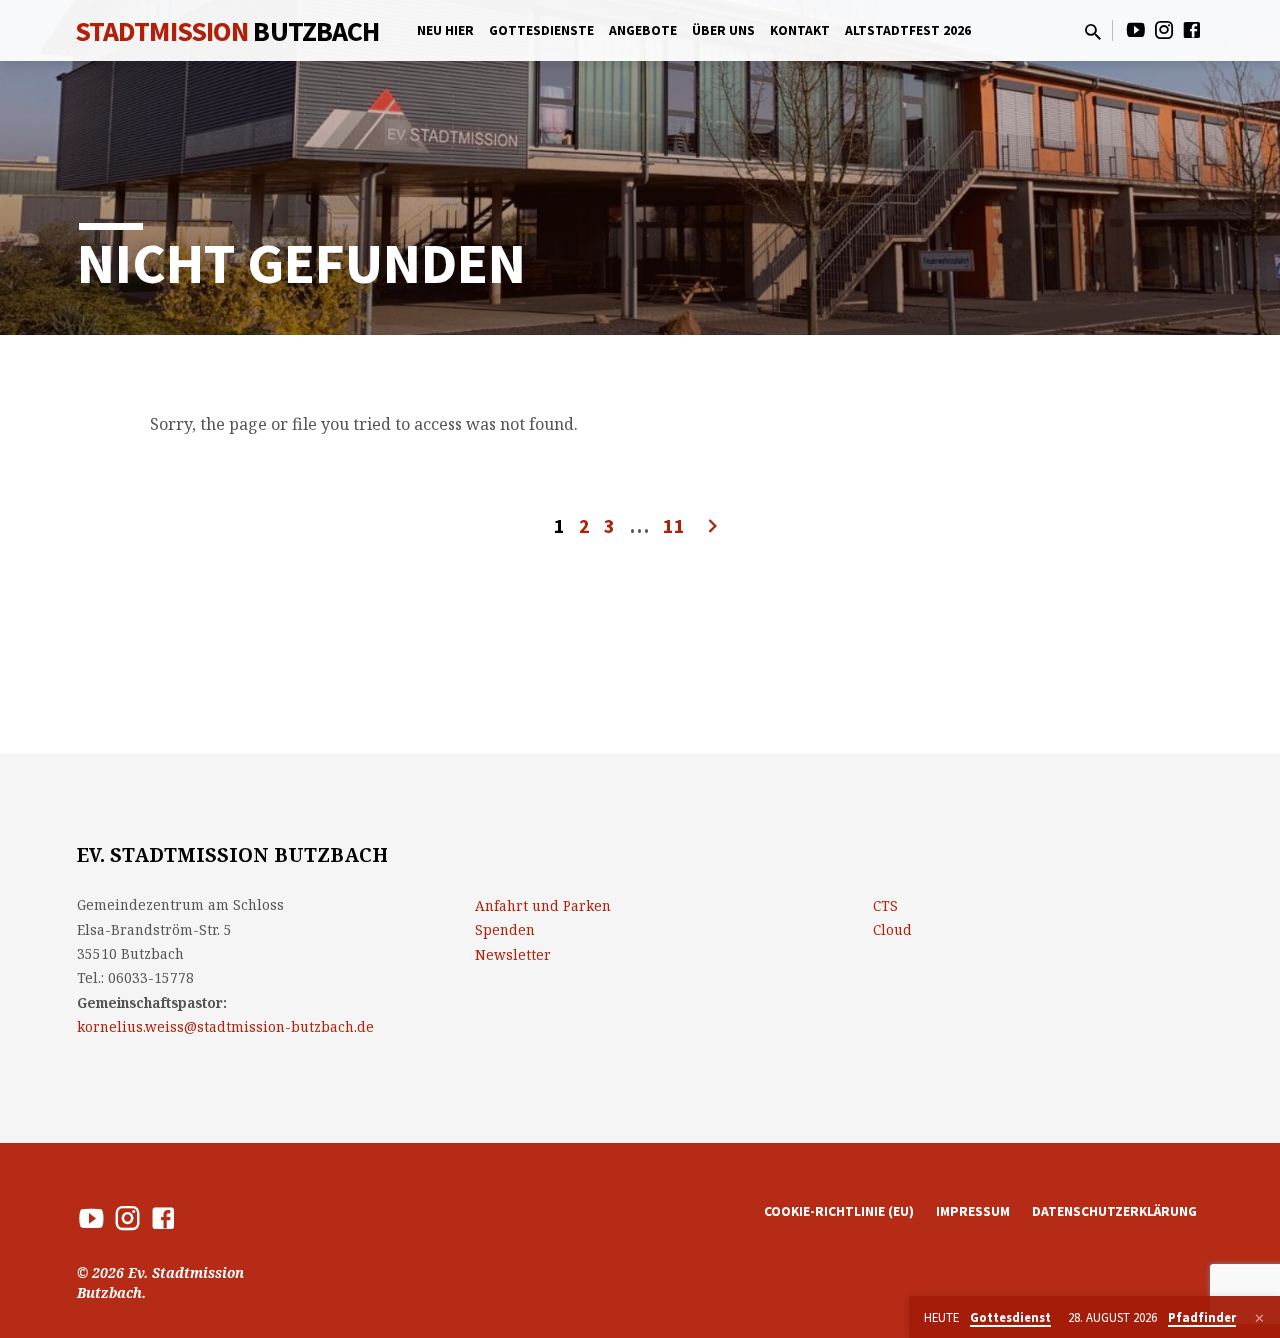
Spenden (505, 929)
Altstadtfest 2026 (908, 30)
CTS (885, 905)
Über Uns (723, 30)
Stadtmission (227, 31)
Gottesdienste (541, 30)
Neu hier (445, 30)
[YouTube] (1136, 29)
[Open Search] (1093, 31)
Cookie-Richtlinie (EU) (839, 1211)
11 (674, 525)
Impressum (973, 1211)
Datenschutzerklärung (1114, 1211)
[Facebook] (1192, 29)
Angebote (643, 30)
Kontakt (800, 30)
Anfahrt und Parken (543, 905)
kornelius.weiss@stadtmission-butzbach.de (225, 1026)
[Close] (1259, 1318)
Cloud (892, 929)
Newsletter (513, 954)
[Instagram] (1164, 29)
